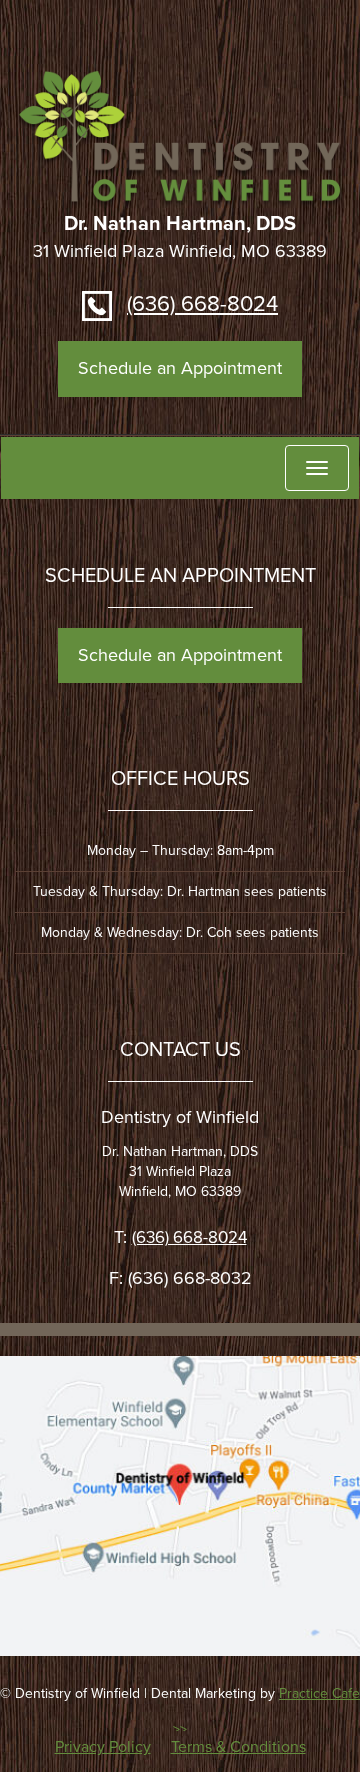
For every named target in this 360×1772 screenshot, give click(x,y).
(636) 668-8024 (202, 304)
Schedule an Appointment (180, 368)
